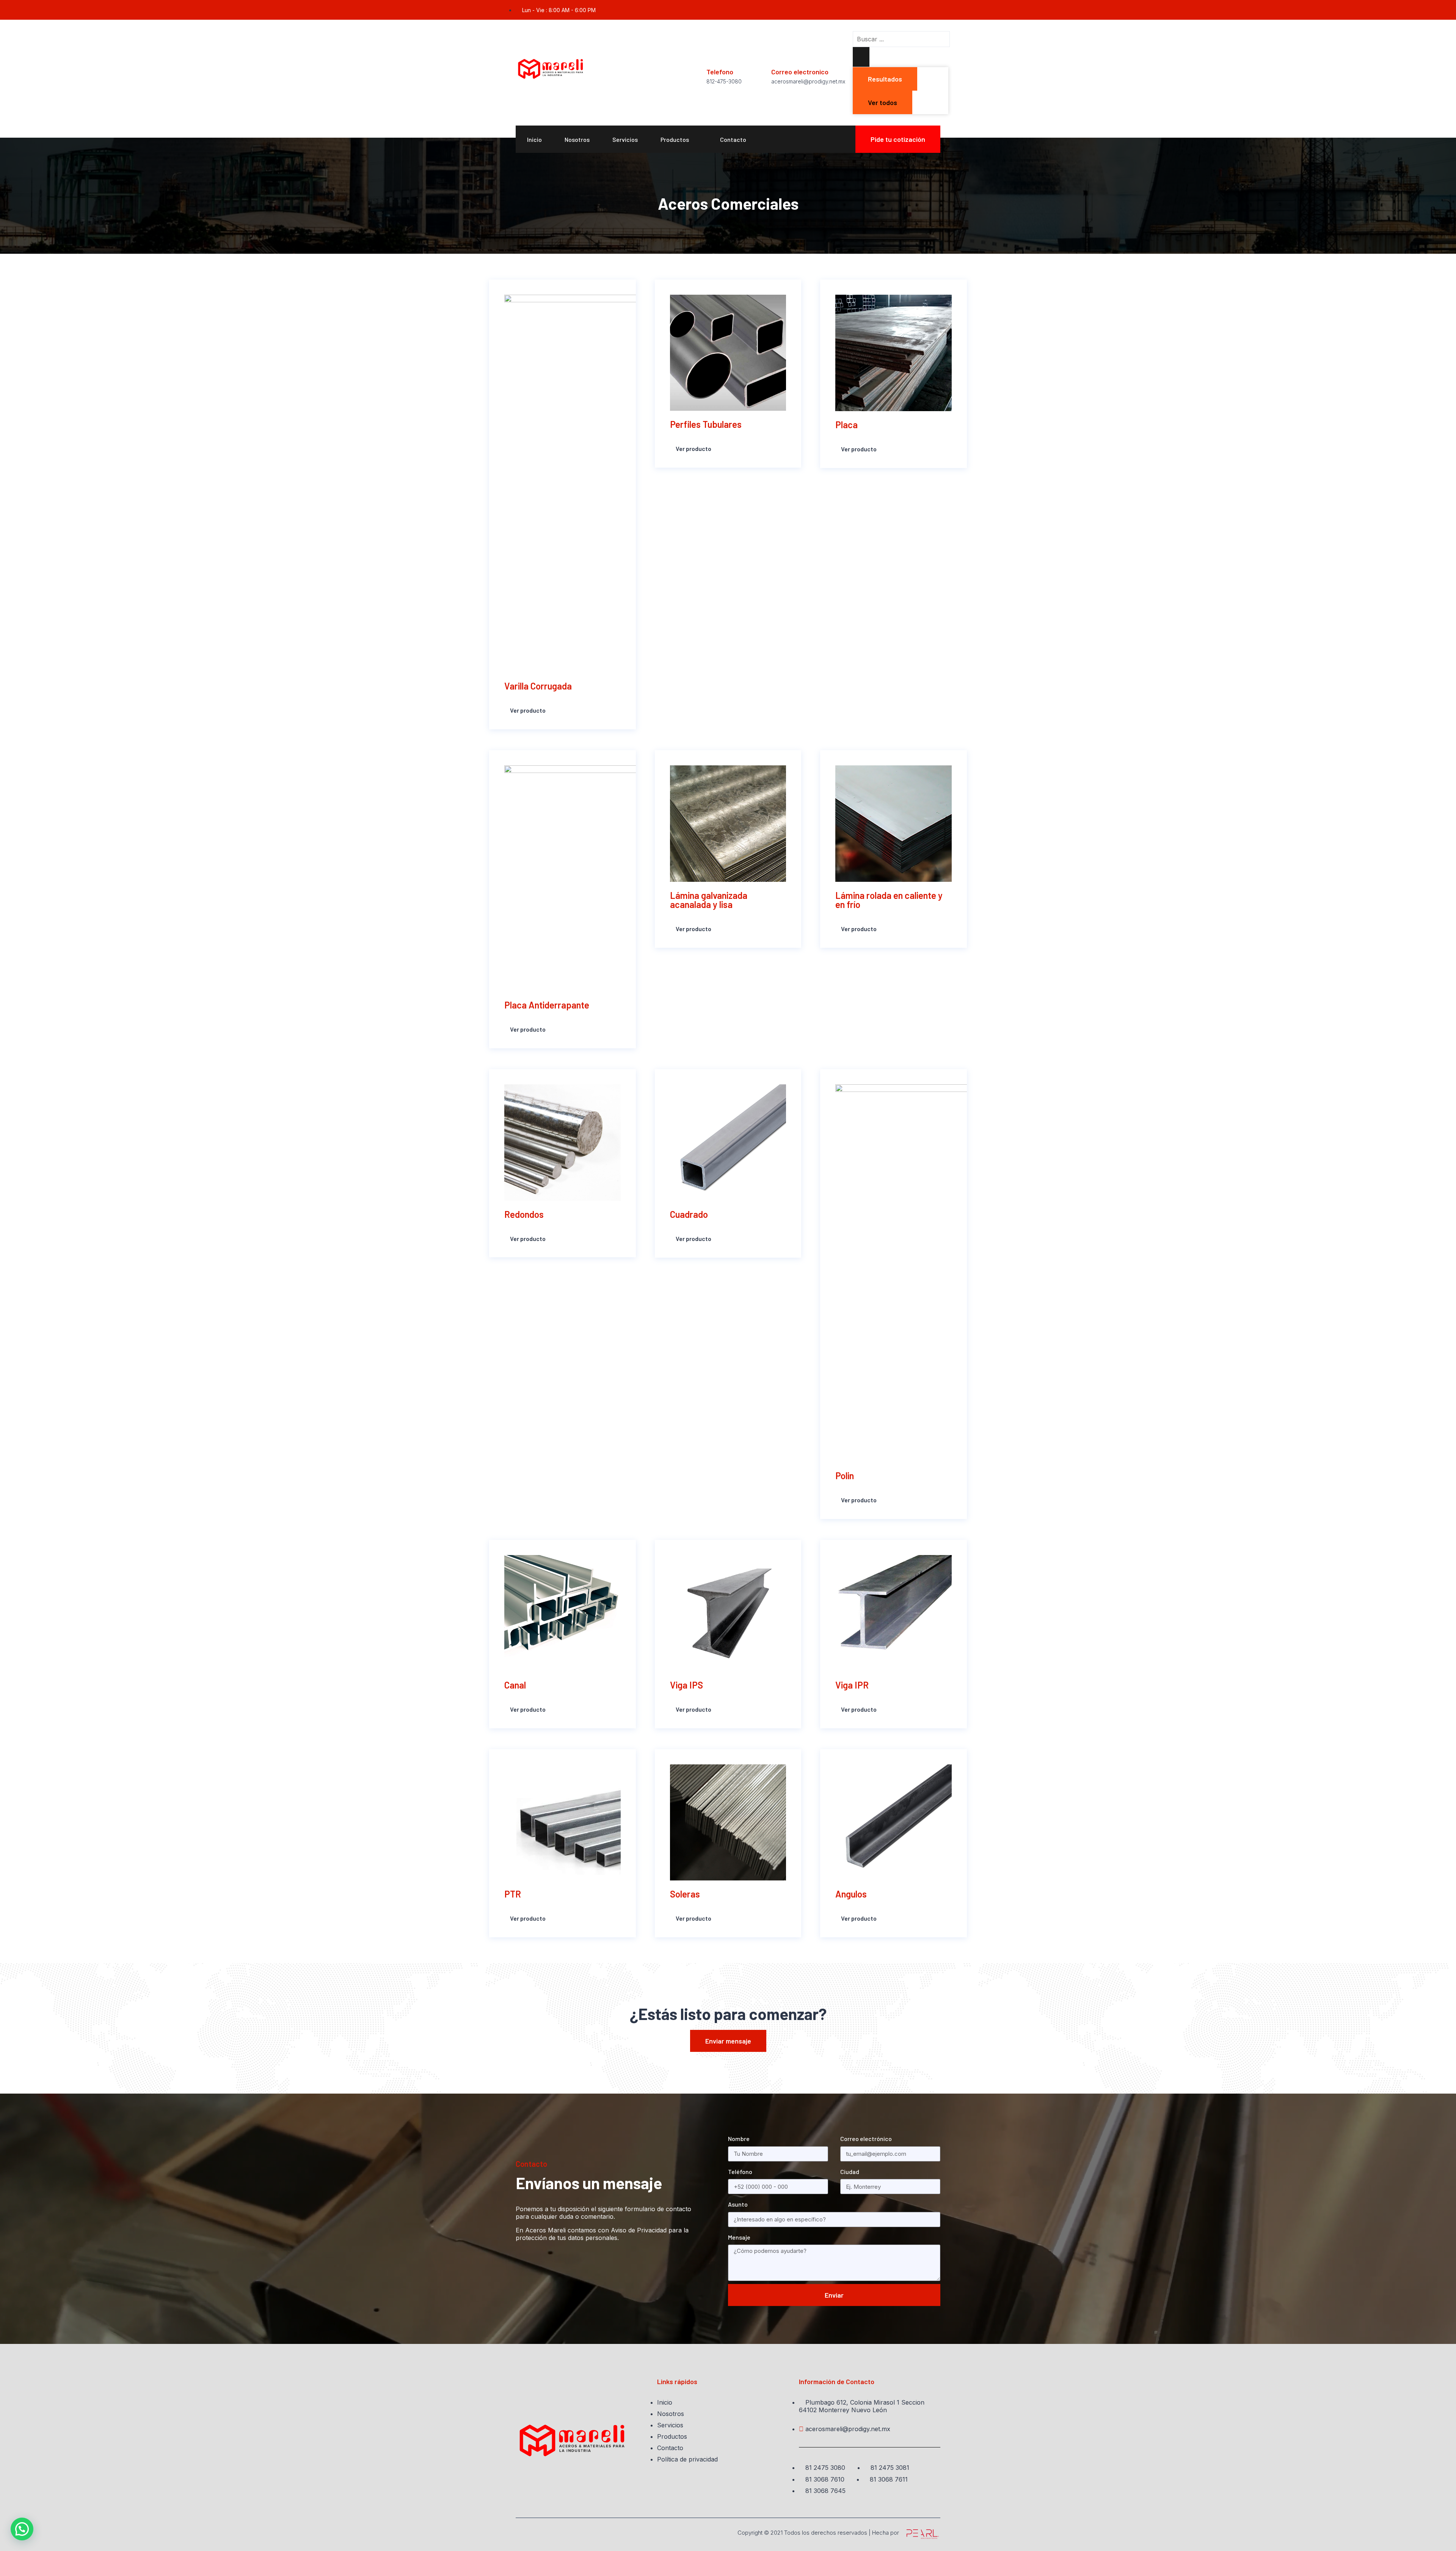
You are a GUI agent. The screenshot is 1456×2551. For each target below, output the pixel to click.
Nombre (739, 2139)
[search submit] (861, 57)
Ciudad (850, 2172)
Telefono (720, 72)
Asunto (738, 2204)
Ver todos (883, 102)
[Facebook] (937, 10)
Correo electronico (800, 72)
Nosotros (577, 139)
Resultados (885, 79)
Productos (675, 139)
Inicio (534, 139)
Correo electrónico (866, 2139)
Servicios (625, 139)
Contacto (733, 139)
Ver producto (527, 711)
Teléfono (740, 2172)
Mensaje (739, 2237)
